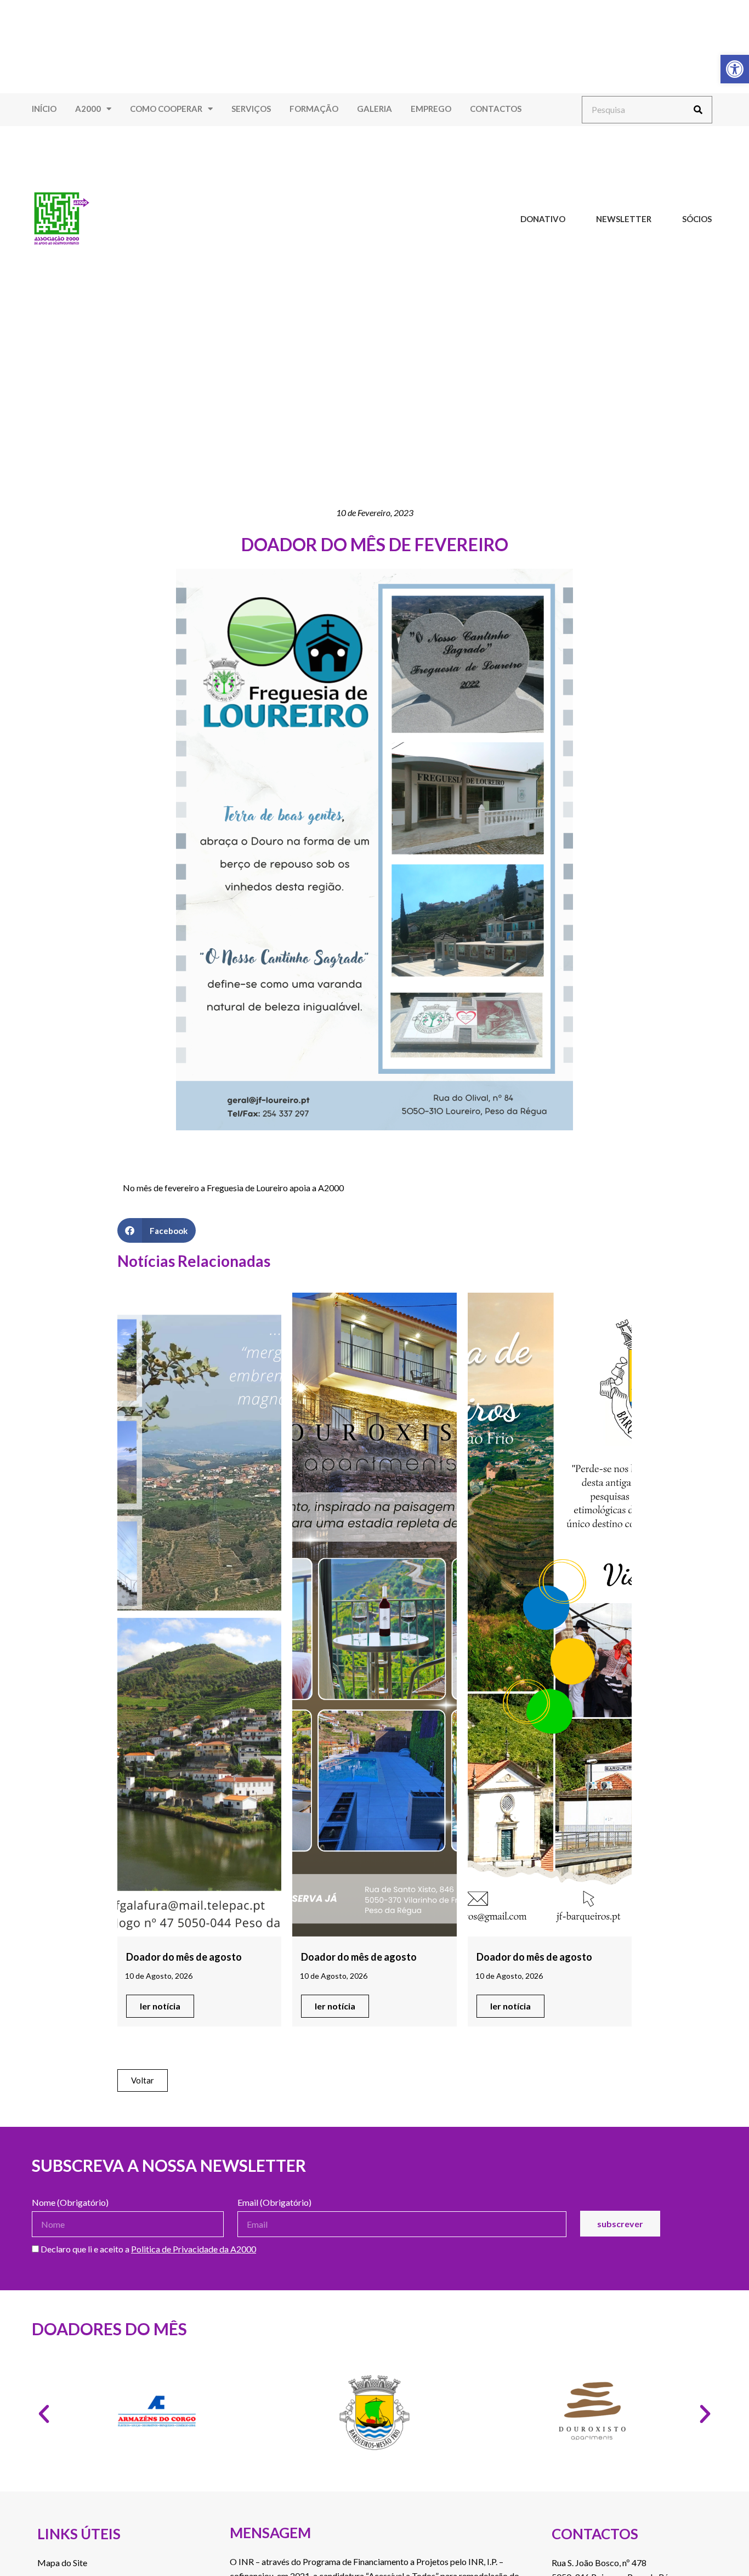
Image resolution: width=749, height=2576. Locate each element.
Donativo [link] (543, 219)
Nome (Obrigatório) (70, 2203)
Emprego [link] (431, 109)
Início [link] (44, 109)
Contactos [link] (496, 109)
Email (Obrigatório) (274, 2203)
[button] (157, 1230)
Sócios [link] (697, 219)
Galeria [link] (374, 109)
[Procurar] (698, 110)
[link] (735, 69)
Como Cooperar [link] (166, 109)
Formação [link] (314, 109)
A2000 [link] (88, 109)
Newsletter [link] (624, 219)
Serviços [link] (251, 109)
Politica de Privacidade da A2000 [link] (194, 2249)
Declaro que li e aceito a (147, 2249)
